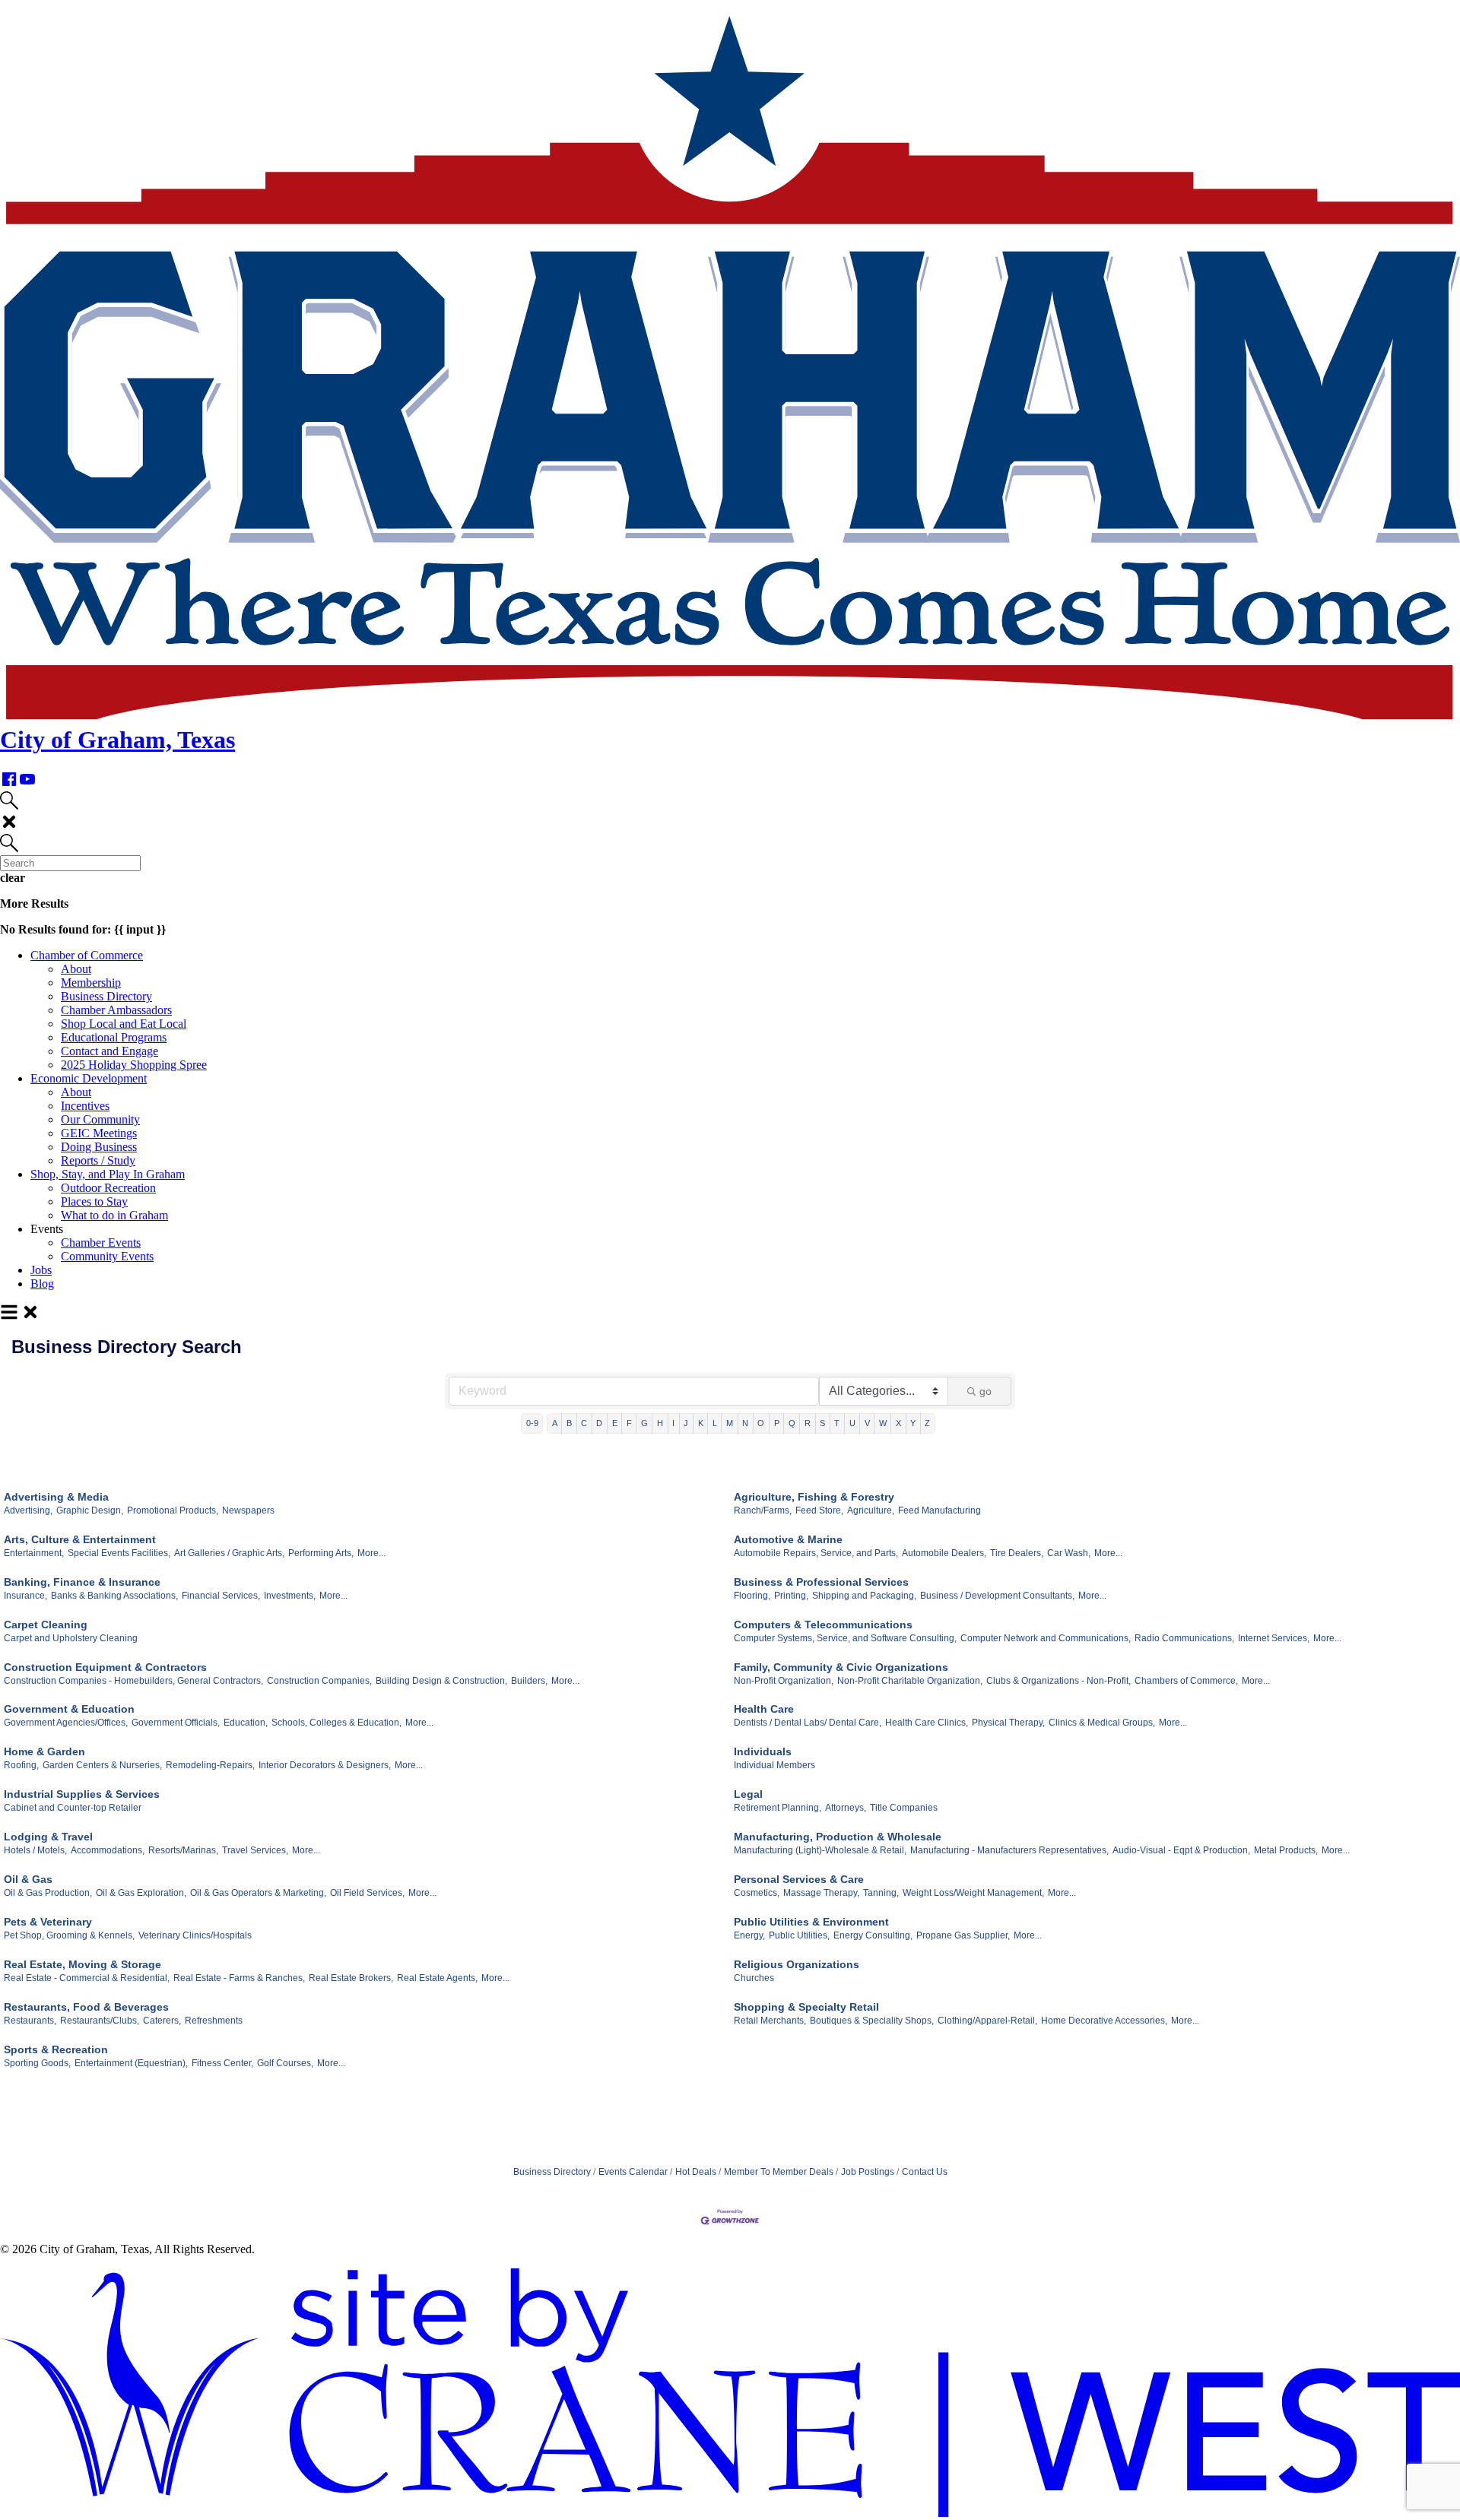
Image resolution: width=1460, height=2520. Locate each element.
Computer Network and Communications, (1046, 1638)
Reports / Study (98, 1160)
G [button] (644, 1423)
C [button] (584, 1423)
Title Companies (904, 1808)
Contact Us (925, 2172)
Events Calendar (633, 2172)
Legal (748, 1794)
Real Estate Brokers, (351, 1978)
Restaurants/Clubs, (100, 2021)
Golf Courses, (285, 2063)
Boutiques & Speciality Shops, (872, 2021)
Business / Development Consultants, (997, 1596)
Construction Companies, (319, 1681)
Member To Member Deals (779, 2172)
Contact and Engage (109, 1051)
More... (371, 1553)
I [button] (673, 1423)
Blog (42, 1284)
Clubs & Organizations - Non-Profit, (1058, 1681)
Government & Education (69, 1709)
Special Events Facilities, (119, 1553)
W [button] (883, 1423)
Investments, (290, 1596)
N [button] (745, 1423)
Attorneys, (846, 1808)
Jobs (41, 1270)
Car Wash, (1069, 1553)
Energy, (749, 1935)
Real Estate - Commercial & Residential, (87, 1978)
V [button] (867, 1423)
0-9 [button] (532, 1423)
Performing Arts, (321, 1553)
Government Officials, (176, 1723)
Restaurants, (30, 2021)
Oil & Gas (28, 1879)
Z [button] (927, 1423)
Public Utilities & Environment (811, 1922)
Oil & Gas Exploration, (141, 1893)
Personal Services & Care (799, 1879)
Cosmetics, (757, 1893)
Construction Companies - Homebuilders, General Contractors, (133, 1681)
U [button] (852, 1423)
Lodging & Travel (48, 1837)
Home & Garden (44, 1751)
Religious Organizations (797, 1964)
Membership (91, 983)
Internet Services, (1274, 1638)
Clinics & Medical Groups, (1102, 1723)
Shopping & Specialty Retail (806, 2007)
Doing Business (99, 1147)
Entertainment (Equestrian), (131, 2063)
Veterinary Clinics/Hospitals (195, 1935)
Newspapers (248, 1510)
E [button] (615, 1423)
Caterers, (162, 2021)
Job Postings (868, 2172)
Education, (246, 1723)
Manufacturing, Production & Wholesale (838, 1837)
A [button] (555, 1423)
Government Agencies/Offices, (66, 1723)
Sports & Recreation (56, 2049)
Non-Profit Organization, (784, 1681)
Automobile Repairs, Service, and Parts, (816, 1553)
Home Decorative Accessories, (1104, 2021)
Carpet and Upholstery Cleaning (71, 1638)
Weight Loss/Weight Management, (973, 1893)
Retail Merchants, (770, 2021)
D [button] (599, 1423)
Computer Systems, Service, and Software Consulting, (845, 1638)
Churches (754, 1978)
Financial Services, (221, 1596)
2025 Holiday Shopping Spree (134, 1065)
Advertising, (28, 1510)
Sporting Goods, (37, 2063)
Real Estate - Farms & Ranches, (239, 1978)
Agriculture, (871, 1510)
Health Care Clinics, (927, 1723)
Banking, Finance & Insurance (82, 1582)
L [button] (715, 1423)
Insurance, (25, 1596)
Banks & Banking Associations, (114, 1596)
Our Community (100, 1119)
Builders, (529, 1681)
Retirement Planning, (778, 1808)
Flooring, (752, 1596)
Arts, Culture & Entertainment (80, 1539)
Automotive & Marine (788, 1539)
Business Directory (106, 996)
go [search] (985, 1391)
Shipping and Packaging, (864, 1596)
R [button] (808, 1423)
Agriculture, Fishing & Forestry (814, 1497)
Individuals (763, 1751)
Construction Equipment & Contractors (105, 1667)
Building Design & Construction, (441, 1681)
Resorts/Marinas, (183, 1850)
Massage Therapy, (821, 1893)
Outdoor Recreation (108, 1188)
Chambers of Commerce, (1186, 1681)
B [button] (569, 1423)
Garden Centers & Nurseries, (102, 1765)
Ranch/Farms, (763, 1510)
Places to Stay (94, 1201)
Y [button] (913, 1423)
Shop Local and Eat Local (124, 1024)
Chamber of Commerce (87, 955)
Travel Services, (255, 1850)
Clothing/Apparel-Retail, (987, 2021)
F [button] (629, 1423)
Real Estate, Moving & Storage (83, 1964)
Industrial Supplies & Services (82, 1794)
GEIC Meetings (99, 1133)
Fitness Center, (222, 2063)
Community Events (107, 1256)
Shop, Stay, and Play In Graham (108, 1174)
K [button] (701, 1423)
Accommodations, (108, 1850)
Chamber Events (101, 1243)
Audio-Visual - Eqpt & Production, (1181, 1850)
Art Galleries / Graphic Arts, (229, 1553)
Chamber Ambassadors (116, 1010)
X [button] (898, 1423)
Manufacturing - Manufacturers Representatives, (1009, 1850)
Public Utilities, (799, 1935)
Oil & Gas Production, (48, 1893)
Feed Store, (819, 1510)
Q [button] (792, 1423)
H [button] (660, 1423)
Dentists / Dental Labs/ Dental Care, (808, 1723)
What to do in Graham (114, 1215)
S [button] (822, 1423)
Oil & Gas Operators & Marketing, (258, 1893)
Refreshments (214, 2021)
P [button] (777, 1423)
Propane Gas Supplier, (963, 1935)
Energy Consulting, (873, 1935)
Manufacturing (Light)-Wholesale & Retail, (820, 1850)
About (76, 969)
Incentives (85, 1106)
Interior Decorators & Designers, (325, 1765)
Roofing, (21, 1765)
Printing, (791, 1596)
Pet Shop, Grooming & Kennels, (69, 1935)
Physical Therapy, (1008, 1723)
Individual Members (774, 1765)
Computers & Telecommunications (823, 1625)
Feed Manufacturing (939, 1510)
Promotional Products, (173, 1510)
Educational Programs (114, 1037)
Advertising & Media (56, 1497)
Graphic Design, (90, 1510)
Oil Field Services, (367, 1893)
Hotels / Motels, (35, 1850)
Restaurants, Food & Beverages (86, 2007)
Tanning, (881, 1893)
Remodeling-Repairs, (210, 1765)
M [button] (730, 1423)
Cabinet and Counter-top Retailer (73, 1808)
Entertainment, (34, 1553)
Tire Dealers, (1017, 1553)
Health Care (764, 1709)
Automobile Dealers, (944, 1553)
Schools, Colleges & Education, (336, 1723)
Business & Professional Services (821, 1582)
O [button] (761, 1423)
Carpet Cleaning (46, 1625)
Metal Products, (1286, 1850)
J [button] (686, 1423)
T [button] (837, 1423)
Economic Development (89, 1078)
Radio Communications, (1184, 1638)
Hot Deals (696, 2172)
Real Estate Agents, (437, 1978)
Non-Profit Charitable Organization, (910, 1681)
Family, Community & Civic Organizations (841, 1667)
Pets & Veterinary (48, 1922)
